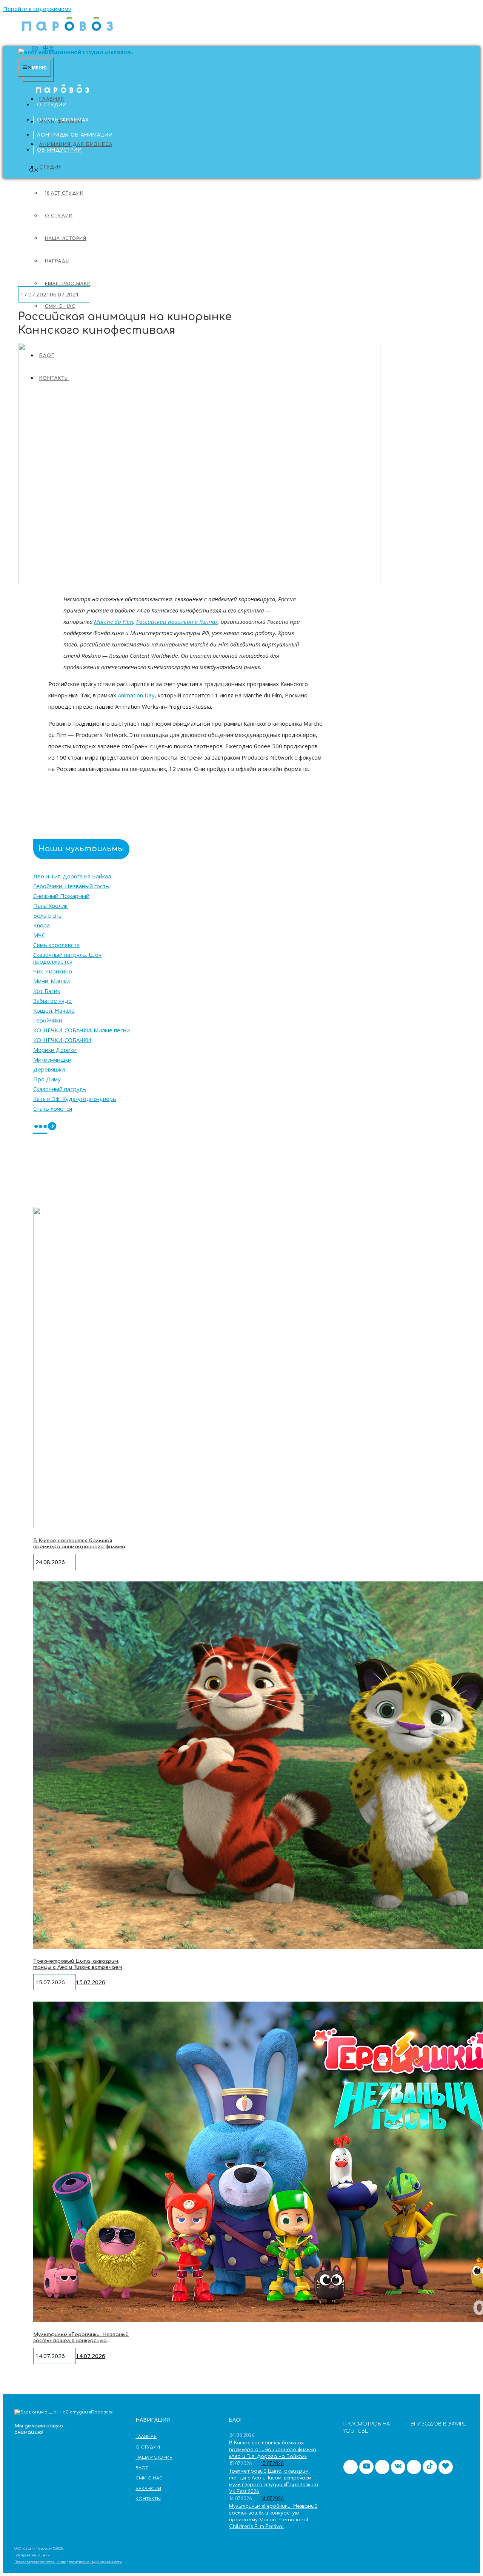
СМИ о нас (149, 2478)
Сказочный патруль (60, 1089)
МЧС (39, 935)
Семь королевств (56, 945)
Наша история (154, 2457)
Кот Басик (47, 991)
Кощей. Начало (54, 1010)
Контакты (148, 2499)
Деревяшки (49, 1069)
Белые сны (48, 915)
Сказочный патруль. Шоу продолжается (67, 958)
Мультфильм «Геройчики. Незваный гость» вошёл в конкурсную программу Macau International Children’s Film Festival (81, 2343)
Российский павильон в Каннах (177, 622)
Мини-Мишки (52, 981)
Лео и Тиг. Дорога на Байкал (72, 876)
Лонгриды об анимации (75, 135)
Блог (142, 2468)
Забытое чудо (52, 1001)
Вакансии (148, 2489)
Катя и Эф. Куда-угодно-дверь (75, 1099)
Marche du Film (114, 622)
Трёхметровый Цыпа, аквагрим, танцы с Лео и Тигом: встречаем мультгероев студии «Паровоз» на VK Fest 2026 (80, 1970)
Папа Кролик (50, 906)
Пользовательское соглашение (40, 2562)
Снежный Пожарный (61, 896)
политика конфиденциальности (95, 2562)
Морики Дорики (55, 1050)
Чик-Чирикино (53, 971)
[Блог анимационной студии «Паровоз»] (68, 34)
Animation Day (136, 695)
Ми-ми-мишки (52, 1059)
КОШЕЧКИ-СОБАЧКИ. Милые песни (82, 1030)
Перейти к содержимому (37, 9)
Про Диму (47, 1079)
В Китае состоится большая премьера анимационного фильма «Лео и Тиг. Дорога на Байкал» (79, 1547)
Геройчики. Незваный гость (71, 886)
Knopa (42, 925)
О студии (52, 105)
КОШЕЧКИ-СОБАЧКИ (62, 1040)
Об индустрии (59, 150)
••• (40, 1127)
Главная (49, 90)
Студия (51, 167)
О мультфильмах (63, 120)
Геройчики (48, 1020)
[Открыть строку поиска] (34, 171)
